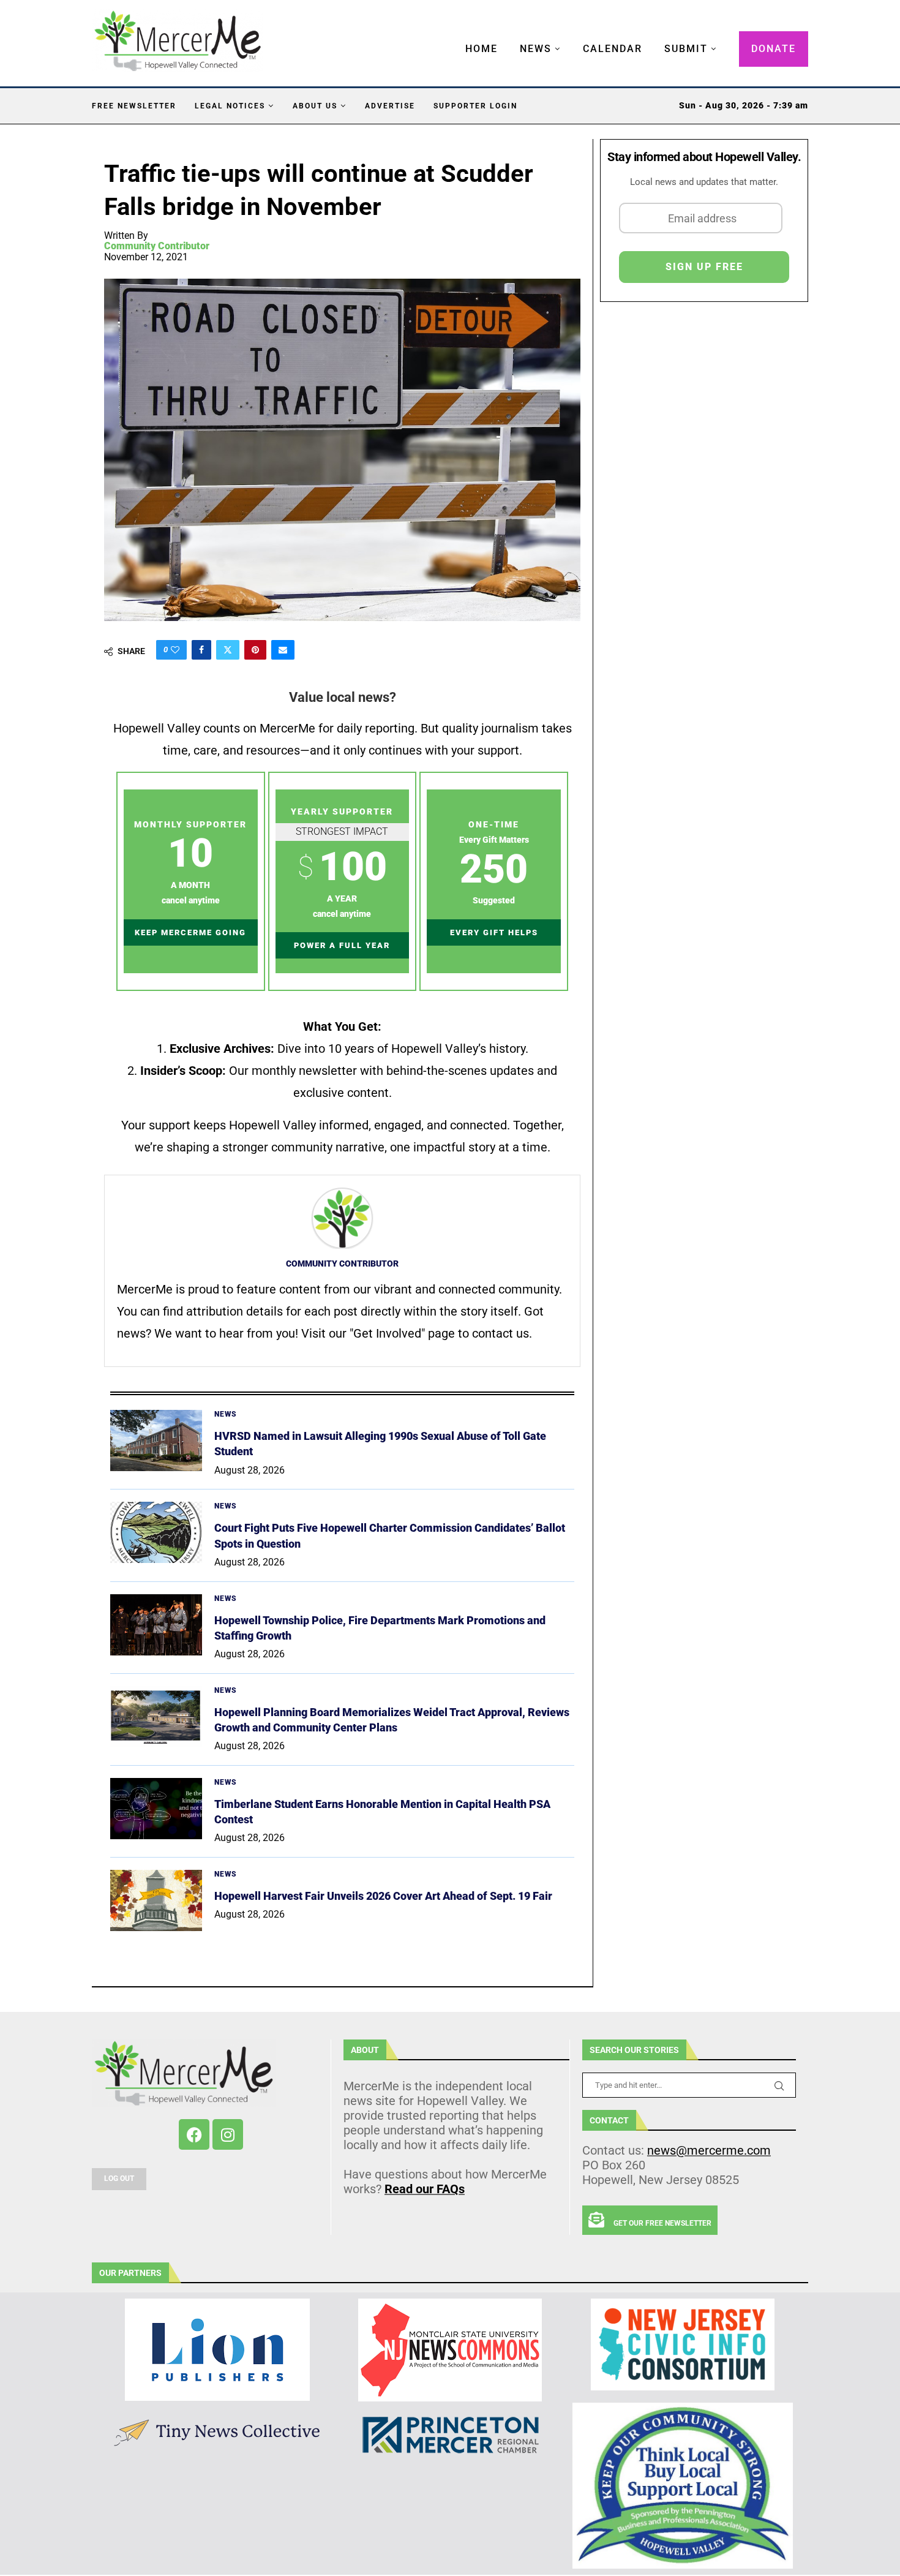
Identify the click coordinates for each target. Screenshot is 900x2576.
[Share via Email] (283, 650)
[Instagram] (228, 2134)
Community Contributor (157, 246)
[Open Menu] (452, 37)
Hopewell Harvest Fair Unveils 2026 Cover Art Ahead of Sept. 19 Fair (383, 1896)
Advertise (390, 106)
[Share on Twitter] (228, 650)
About (365, 2050)
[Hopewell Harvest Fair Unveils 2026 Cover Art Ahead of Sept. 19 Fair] (156, 1900)
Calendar (613, 49)
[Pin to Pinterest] (255, 650)
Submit (686, 49)
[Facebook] (194, 2134)
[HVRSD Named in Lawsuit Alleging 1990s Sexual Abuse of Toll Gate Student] (156, 1441)
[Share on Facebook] (201, 650)
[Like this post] (175, 650)
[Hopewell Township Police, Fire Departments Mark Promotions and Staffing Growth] (156, 1625)
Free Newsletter (134, 106)
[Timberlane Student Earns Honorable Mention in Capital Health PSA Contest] (156, 1809)
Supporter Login (475, 106)
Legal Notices (230, 106)
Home (482, 49)
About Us (315, 106)
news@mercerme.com (709, 2150)
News (536, 49)
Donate (774, 49)
